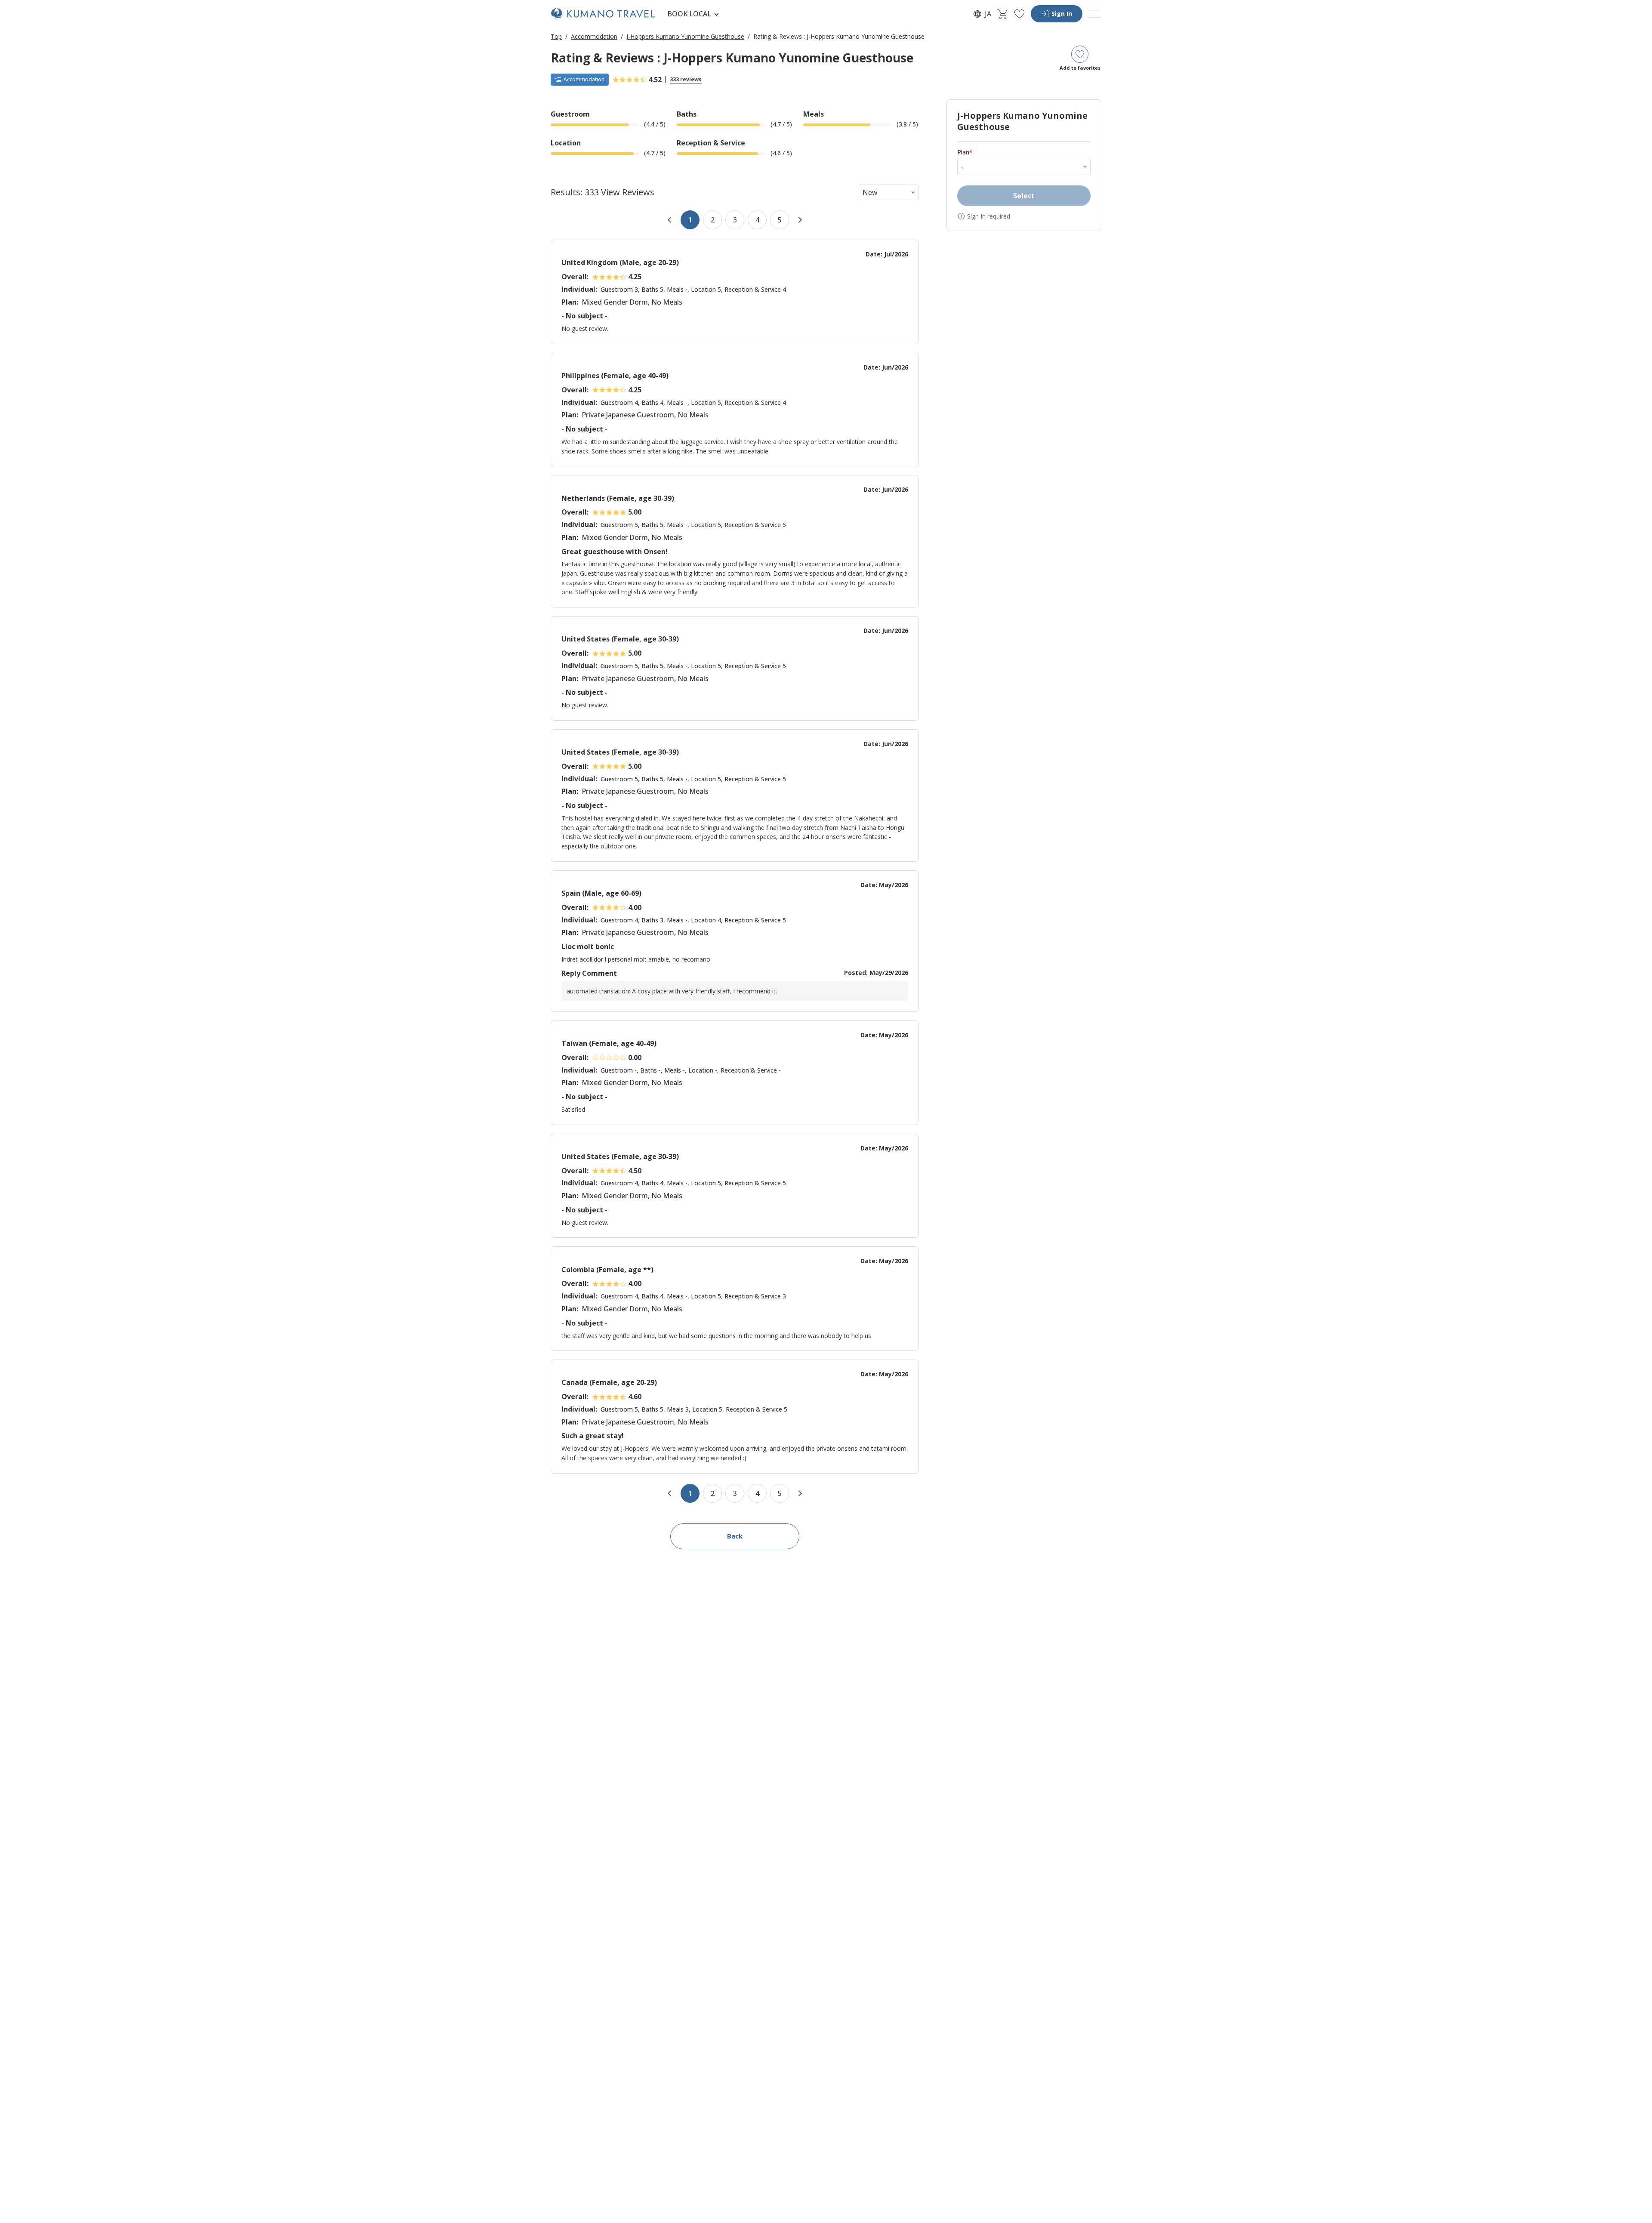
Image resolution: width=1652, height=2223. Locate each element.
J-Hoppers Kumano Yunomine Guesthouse (685, 36)
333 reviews (686, 79)
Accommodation (594, 36)
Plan (965, 152)
